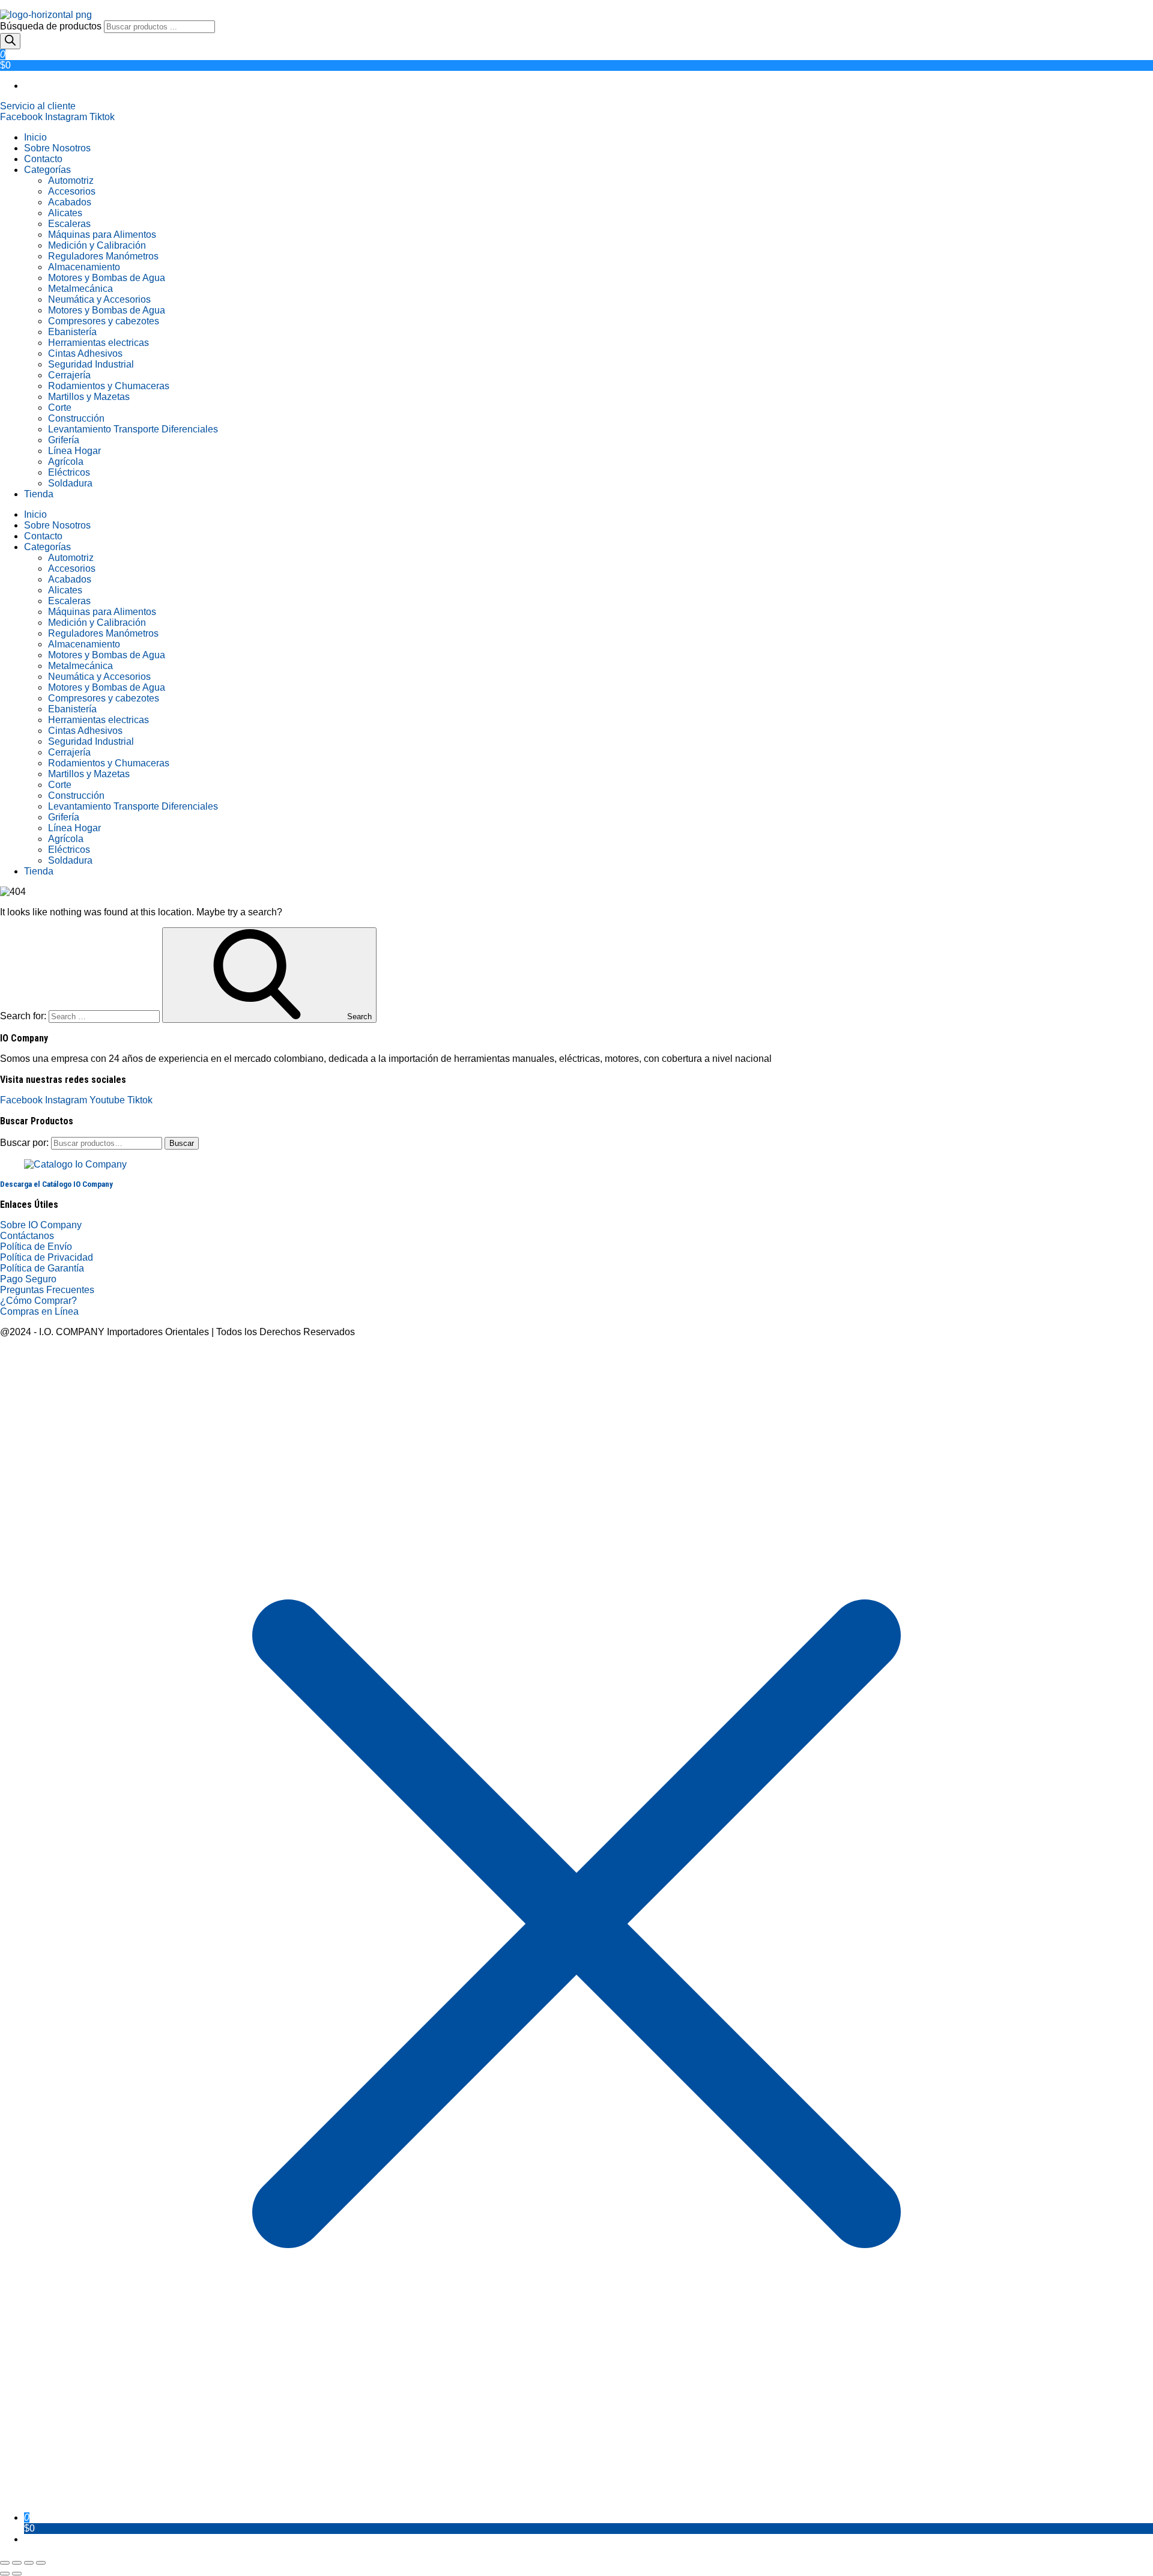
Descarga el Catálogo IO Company (56, 1184)
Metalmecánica (80, 289)
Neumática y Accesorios (99, 299)
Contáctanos (27, 1236)
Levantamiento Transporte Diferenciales (133, 429)
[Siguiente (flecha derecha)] (17, 2574)
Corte (60, 408)
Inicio (35, 137)
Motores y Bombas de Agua (107, 278)
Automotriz (71, 180)
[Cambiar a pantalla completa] (17, 2563)
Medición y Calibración (97, 245)
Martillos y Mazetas (89, 397)
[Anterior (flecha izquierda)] (5, 2574)
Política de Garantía (42, 1268)
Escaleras (69, 224)
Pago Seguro (28, 1279)
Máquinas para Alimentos (102, 235)
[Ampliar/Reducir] (5, 2563)
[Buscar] (10, 41)
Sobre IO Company (42, 1225)
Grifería (64, 440)
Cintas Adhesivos (85, 353)
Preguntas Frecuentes (47, 1290)
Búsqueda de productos (52, 26)
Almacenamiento (84, 267)
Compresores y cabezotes (104, 321)
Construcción (76, 418)
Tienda (39, 494)
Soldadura (70, 483)
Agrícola (66, 462)
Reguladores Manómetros (103, 256)
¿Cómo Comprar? (38, 1301)
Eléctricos (69, 472)
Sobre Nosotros (57, 148)
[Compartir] (29, 2563)
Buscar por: (24, 1143)
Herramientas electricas (98, 343)
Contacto (43, 159)
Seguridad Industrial (91, 364)
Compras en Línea (39, 1311)
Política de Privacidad (47, 1257)
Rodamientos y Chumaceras (109, 386)
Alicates (65, 213)
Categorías (47, 170)
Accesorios (72, 191)
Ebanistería (72, 332)
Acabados (70, 202)
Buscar (182, 1143)
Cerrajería (69, 375)
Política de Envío (36, 1247)
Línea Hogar (74, 451)
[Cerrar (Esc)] (41, 2563)
